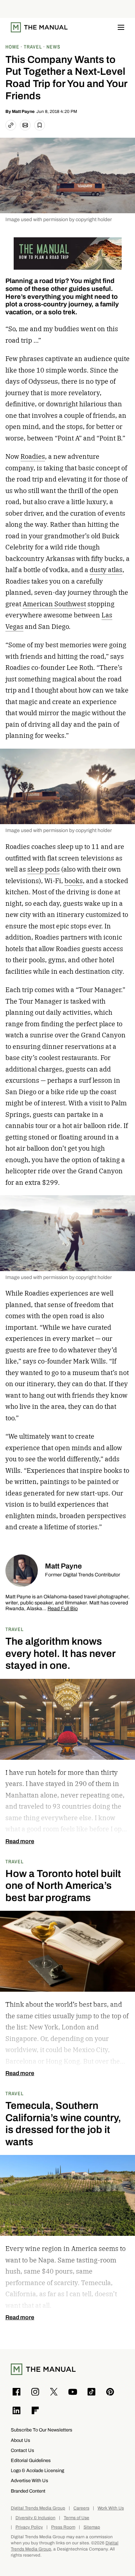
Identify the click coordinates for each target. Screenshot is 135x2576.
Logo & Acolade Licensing (37, 2470)
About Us (21, 2440)
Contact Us (22, 2450)
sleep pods (44, 869)
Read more (20, 1841)
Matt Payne (23, 111)
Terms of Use (76, 2518)
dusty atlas (106, 570)
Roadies (33, 456)
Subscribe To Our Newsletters (42, 2430)
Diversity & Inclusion (35, 2518)
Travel (15, 1629)
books (74, 881)
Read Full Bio (63, 1609)
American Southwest (54, 604)
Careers (81, 2508)
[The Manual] (39, 27)
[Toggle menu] (121, 27)
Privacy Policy (29, 2527)
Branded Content (28, 2491)
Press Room (63, 2527)
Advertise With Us (30, 2481)
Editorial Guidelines (31, 2460)
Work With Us (111, 2508)
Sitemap (92, 2527)
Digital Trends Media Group (38, 2508)
